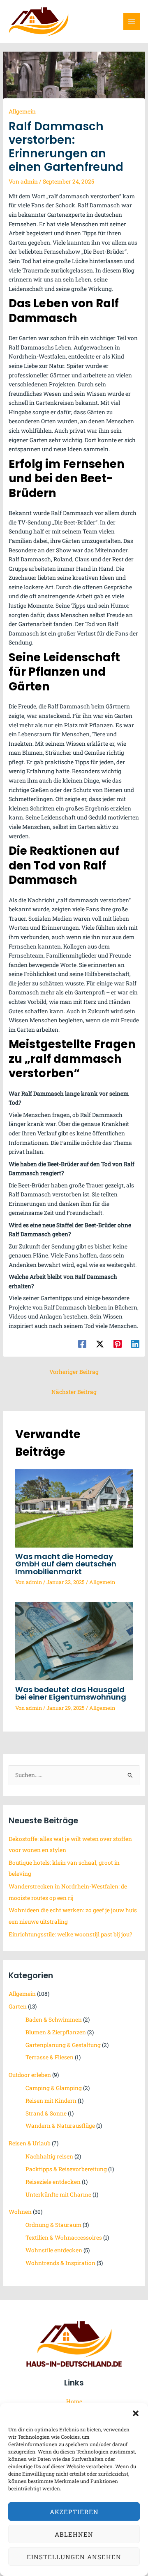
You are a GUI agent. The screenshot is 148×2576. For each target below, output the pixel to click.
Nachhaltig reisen (49, 2156)
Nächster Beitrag (74, 1392)
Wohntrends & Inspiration (60, 2263)
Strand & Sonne (46, 2113)
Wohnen (20, 2212)
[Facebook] (82, 1344)
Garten (18, 2006)
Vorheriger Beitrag (74, 1372)
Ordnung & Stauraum (53, 2225)
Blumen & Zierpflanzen (56, 2032)
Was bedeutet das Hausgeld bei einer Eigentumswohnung (71, 1693)
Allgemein (22, 111)
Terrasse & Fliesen (50, 2057)
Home (74, 2401)
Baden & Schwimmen (54, 2020)
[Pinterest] (118, 1344)
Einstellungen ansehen (74, 2557)
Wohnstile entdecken (54, 2250)
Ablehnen (74, 2534)
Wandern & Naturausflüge (60, 2126)
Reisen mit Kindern (51, 2101)
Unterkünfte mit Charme (58, 2195)
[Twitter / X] (100, 1344)
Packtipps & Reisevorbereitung (66, 2169)
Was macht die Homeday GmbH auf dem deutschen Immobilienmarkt (66, 1564)
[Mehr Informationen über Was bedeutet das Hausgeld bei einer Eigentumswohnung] (74, 1641)
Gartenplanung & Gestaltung (63, 2045)
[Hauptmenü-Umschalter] (132, 22)
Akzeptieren (74, 2512)
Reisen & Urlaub (30, 2143)
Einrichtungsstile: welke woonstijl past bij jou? (70, 1934)
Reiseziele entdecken (53, 2182)
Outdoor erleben (30, 2075)
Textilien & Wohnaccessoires (64, 2238)
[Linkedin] (135, 1344)
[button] (136, 2413)
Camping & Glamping (54, 2088)
